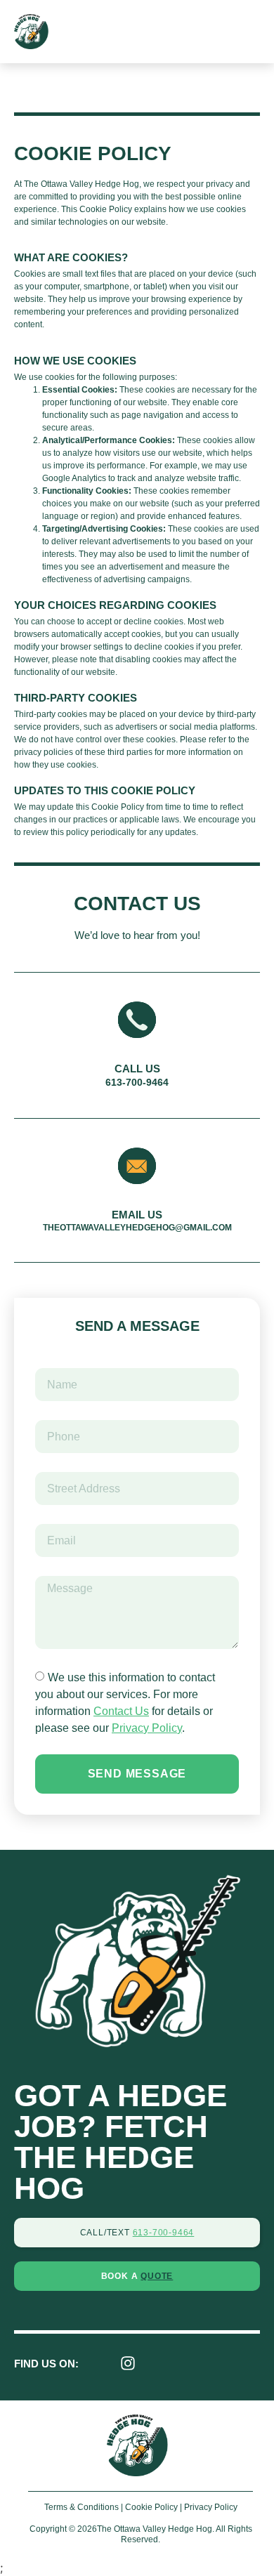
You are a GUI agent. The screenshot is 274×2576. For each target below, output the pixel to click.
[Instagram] (128, 2363)
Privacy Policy (147, 1728)
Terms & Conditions (81, 2507)
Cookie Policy (151, 2507)
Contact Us (121, 1711)
